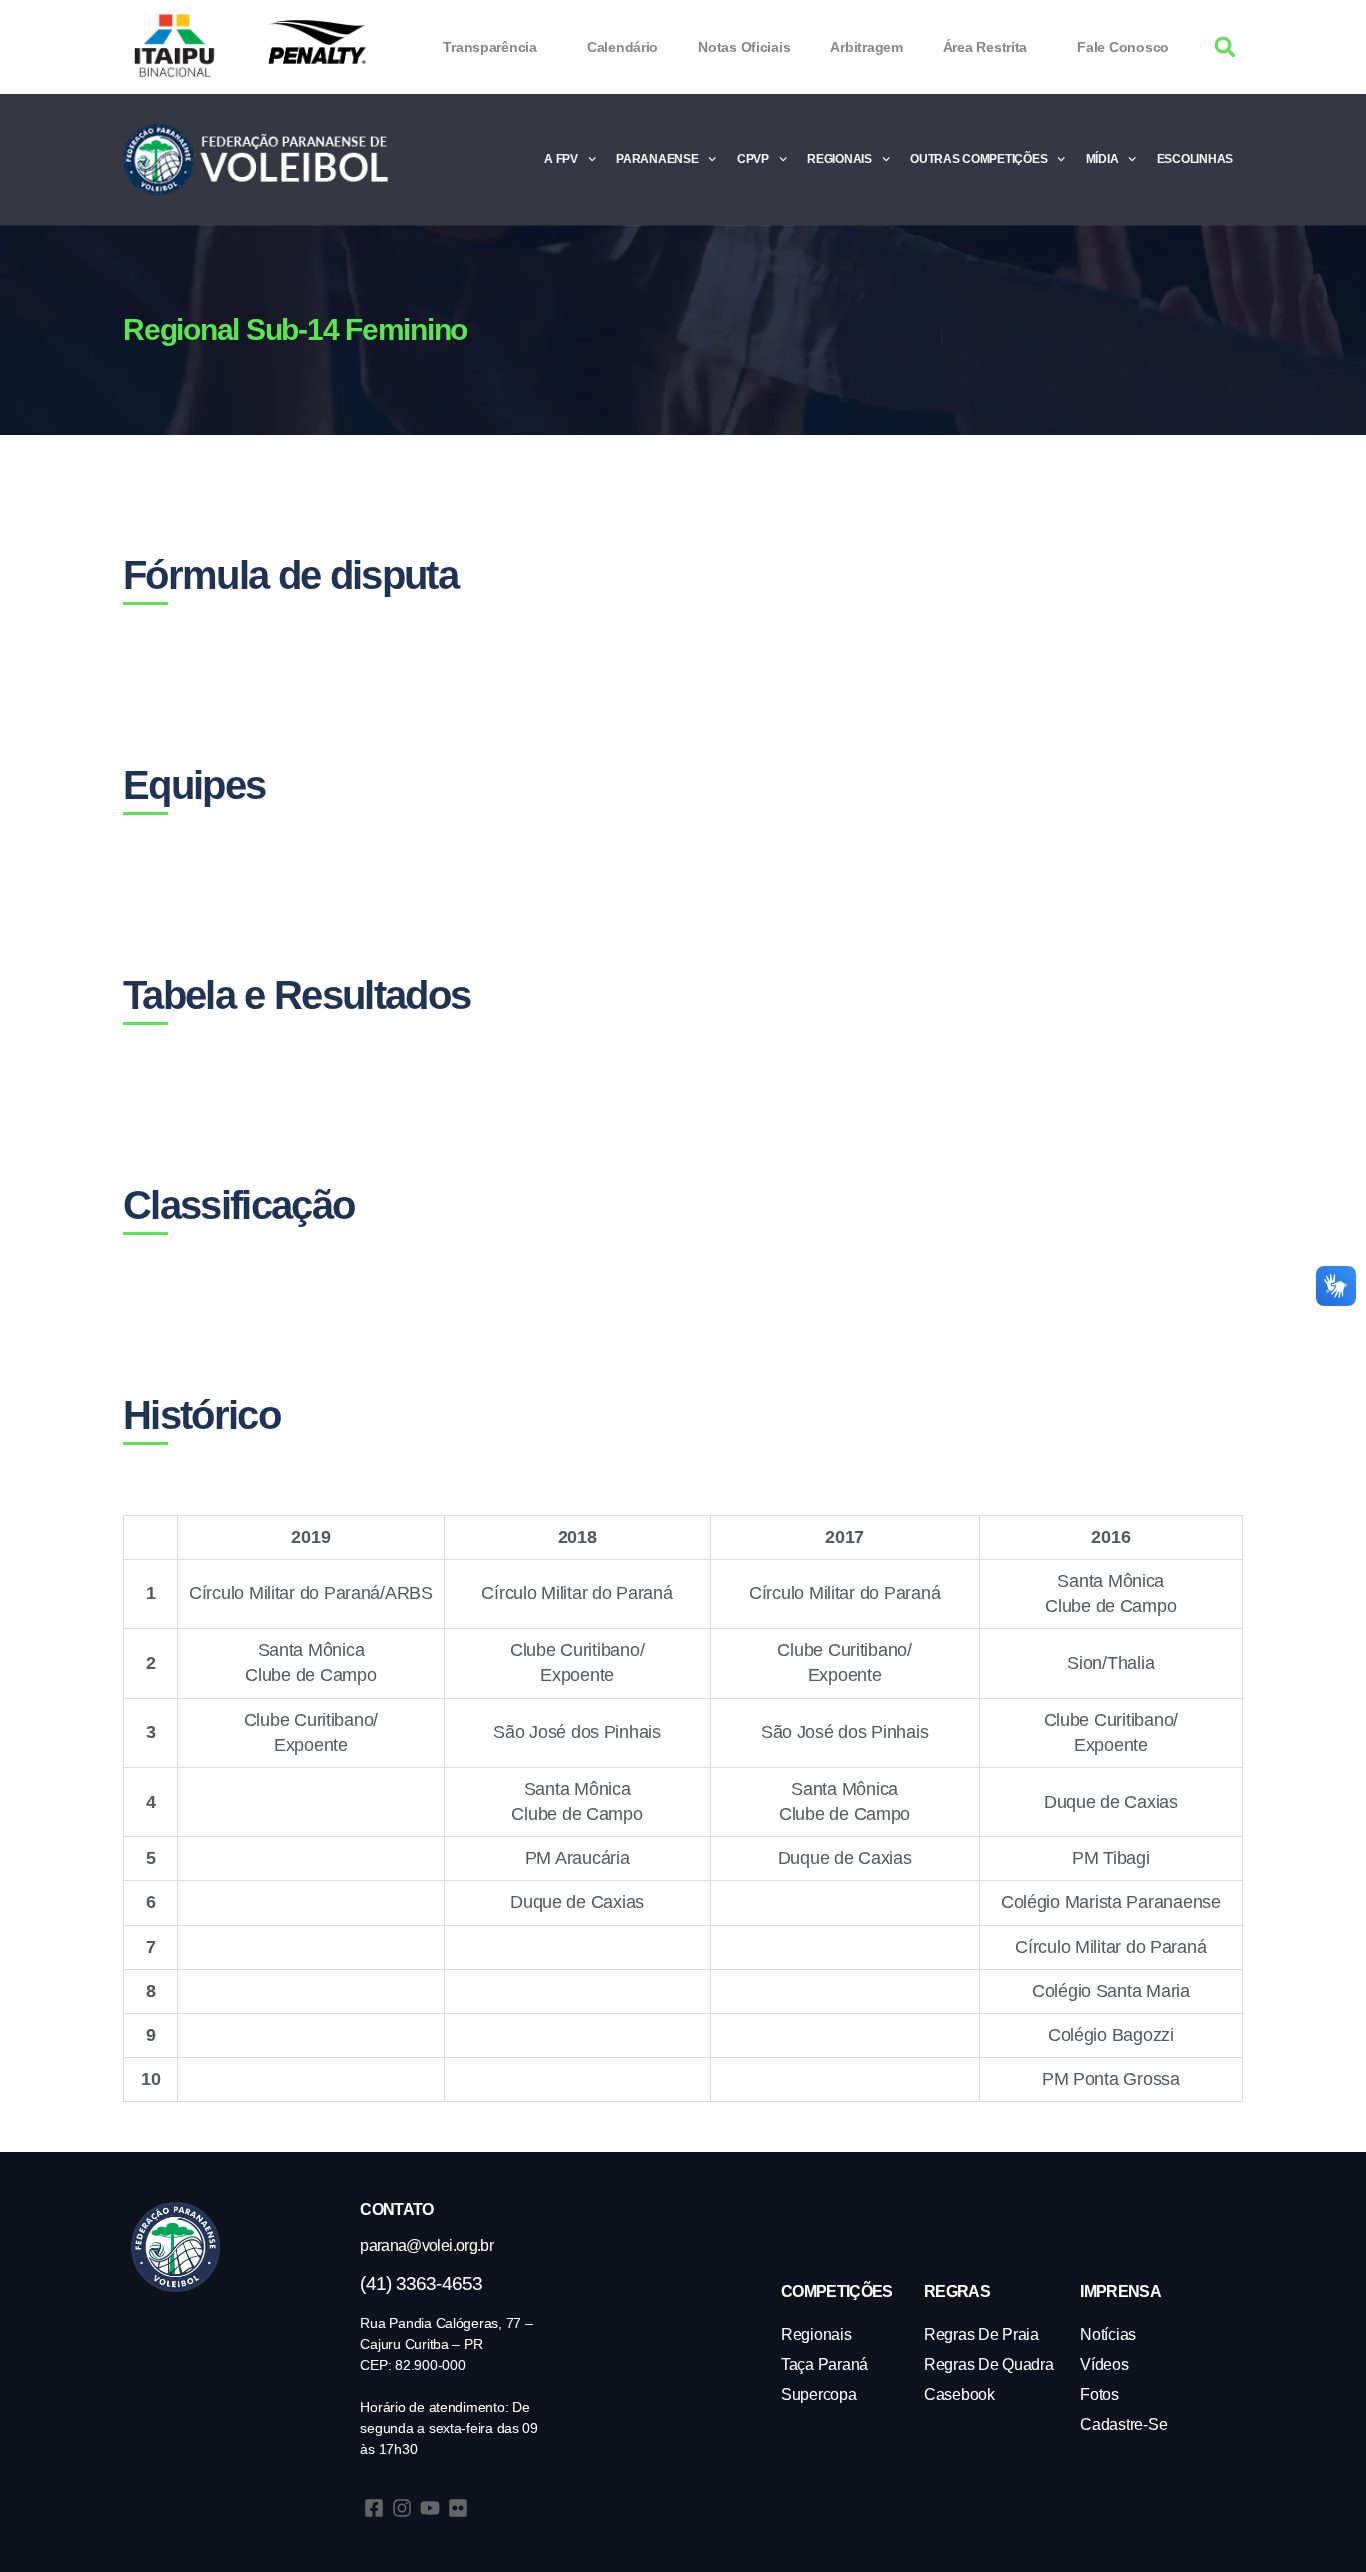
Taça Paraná (824, 2364)
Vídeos (1104, 2364)
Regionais (839, 159)
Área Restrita (985, 47)
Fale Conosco (1123, 47)
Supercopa (819, 2394)
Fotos (1099, 2394)
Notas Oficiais (744, 47)
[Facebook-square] (374, 2508)
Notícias (1108, 2334)
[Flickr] (458, 2508)
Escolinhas (1195, 159)
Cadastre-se (1123, 2424)
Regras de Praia (981, 2334)
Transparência (490, 47)
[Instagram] (402, 2508)
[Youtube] (430, 2508)
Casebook (959, 2394)
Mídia (1102, 159)
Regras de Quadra (989, 2364)
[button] (1225, 47)
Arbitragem (866, 47)
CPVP (753, 159)
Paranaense (657, 159)
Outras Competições (978, 159)
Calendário (622, 47)
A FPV (561, 159)
